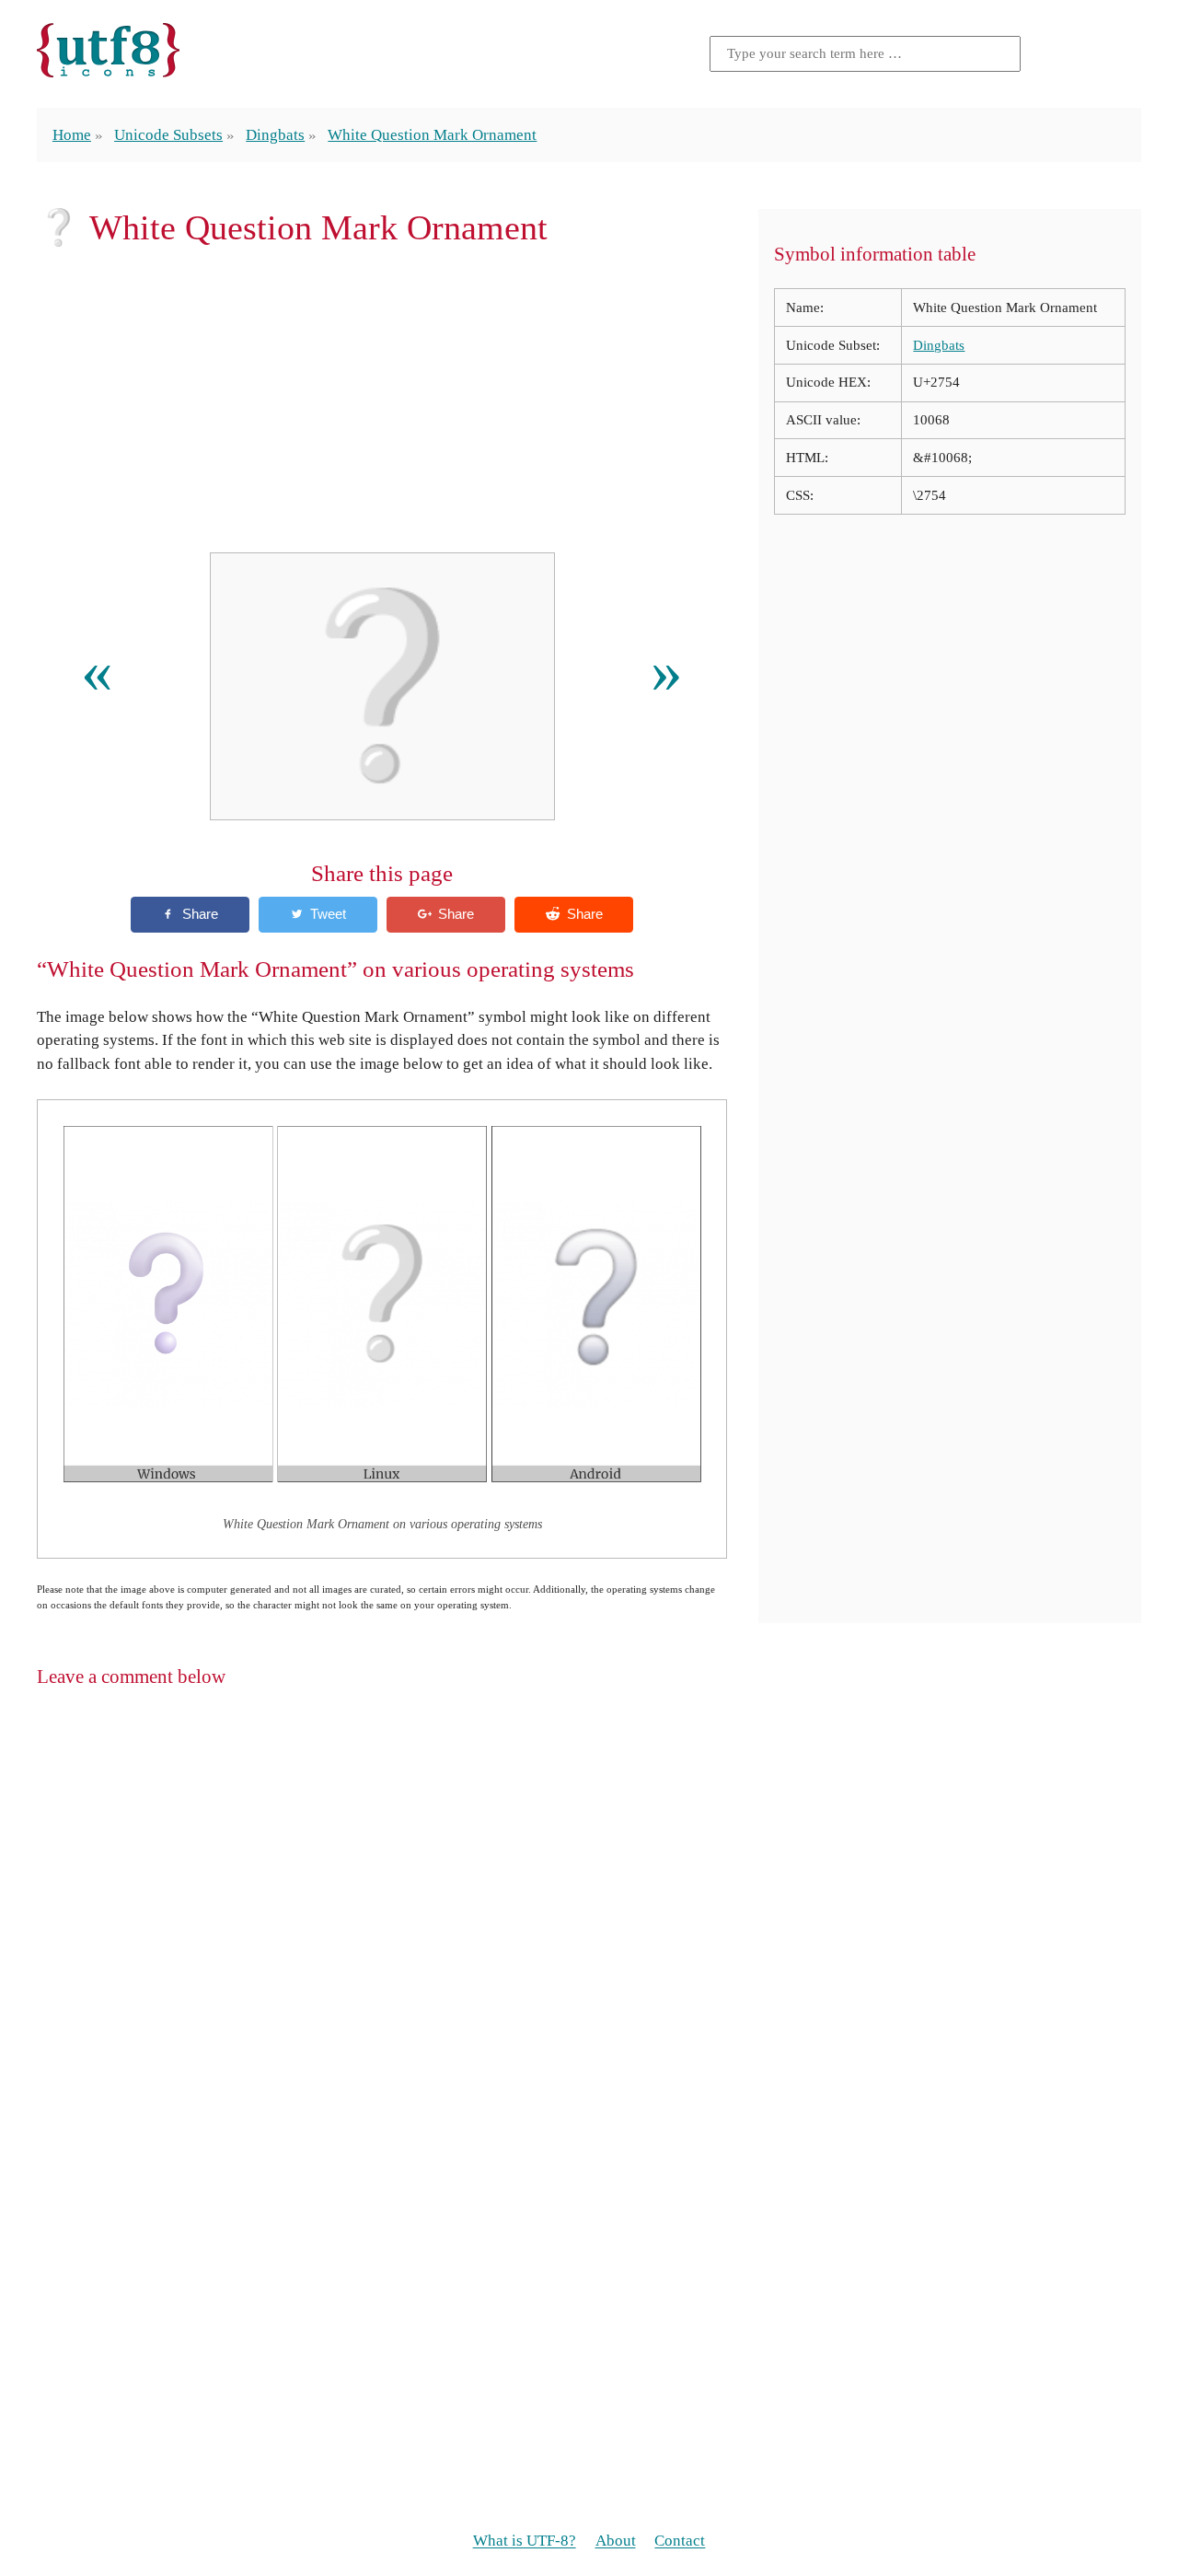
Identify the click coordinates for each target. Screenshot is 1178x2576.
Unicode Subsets (168, 135)
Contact (680, 2541)
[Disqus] (589, 1942)
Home (72, 135)
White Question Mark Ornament (432, 135)
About (616, 2541)
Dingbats (275, 135)
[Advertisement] (382, 400)
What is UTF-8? (525, 2541)
